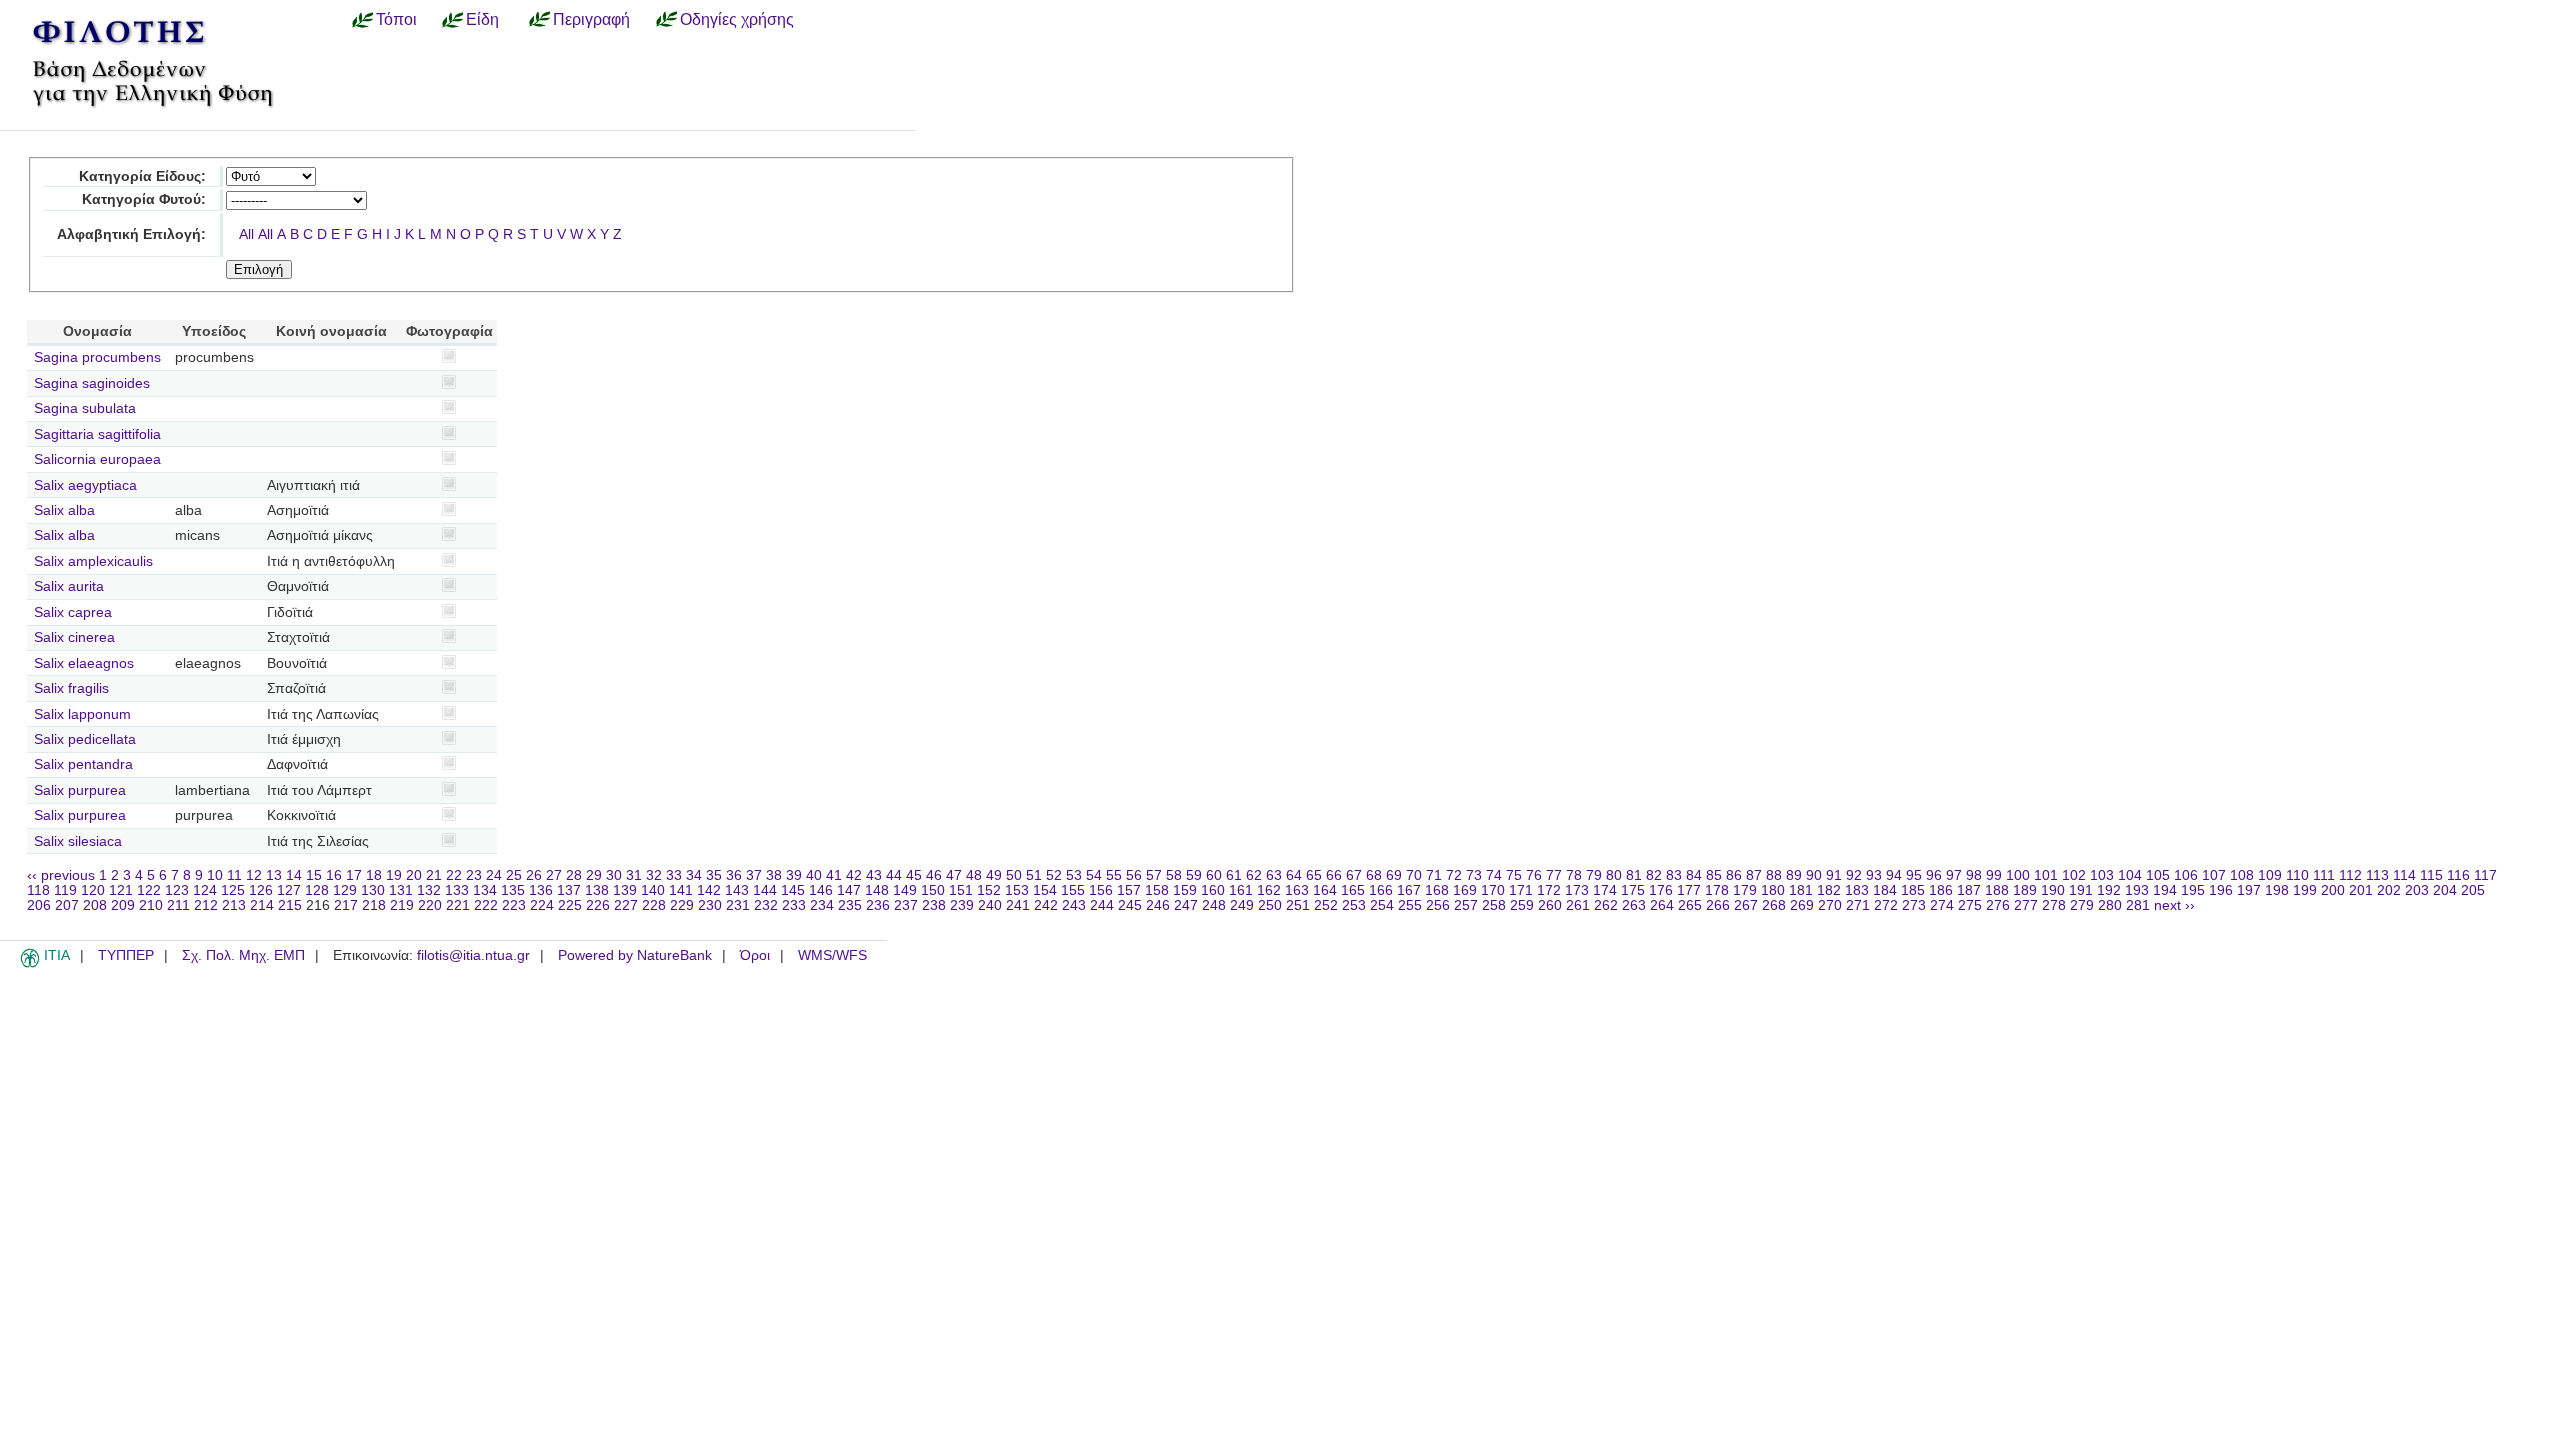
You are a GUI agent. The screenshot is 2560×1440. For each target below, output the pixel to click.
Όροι (755, 955)
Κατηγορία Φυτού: (144, 199)
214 (262, 905)
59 (1194, 875)
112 (2350, 875)
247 (1186, 905)
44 (894, 875)
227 (626, 905)
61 (1234, 875)
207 (67, 905)
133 (457, 890)
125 (233, 890)
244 (1102, 905)
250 (1270, 905)
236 (878, 905)
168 (1437, 890)
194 (2165, 890)
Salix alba (64, 510)
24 (494, 875)
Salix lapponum (82, 714)
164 (1325, 890)
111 (2324, 875)
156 (1101, 890)
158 (1157, 890)
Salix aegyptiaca (85, 485)
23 (474, 875)
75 (1514, 875)
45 (914, 875)
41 (834, 875)
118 (38, 890)
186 (1941, 890)
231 (738, 905)
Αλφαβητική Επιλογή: (131, 234)
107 (2214, 875)
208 (95, 905)
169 (1465, 890)
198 (2277, 890)
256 (1438, 905)
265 (1690, 905)
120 (93, 890)
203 (2417, 890)
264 (1662, 905)
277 (2026, 905)
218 (374, 905)
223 (514, 905)
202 (2389, 890)
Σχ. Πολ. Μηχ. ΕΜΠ (243, 955)
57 (1154, 875)
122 (149, 890)
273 (1914, 905)
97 (1954, 875)
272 (1886, 905)
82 (1654, 875)
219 (402, 905)
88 (1774, 875)
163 (1297, 890)
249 (1242, 905)
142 (709, 890)
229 (682, 905)
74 (1494, 875)
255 (1410, 905)
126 (261, 890)
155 (1073, 890)
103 (2102, 875)
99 (1994, 875)
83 (1674, 875)
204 (2445, 890)
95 (1914, 875)
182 (1829, 890)
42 (854, 875)
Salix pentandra (83, 764)
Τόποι (396, 19)
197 (2249, 890)
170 (1493, 890)
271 (1858, 905)
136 (541, 890)
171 (1521, 890)
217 (346, 905)
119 (65, 890)
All (246, 234)
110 (2297, 875)
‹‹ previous (61, 875)
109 (2270, 875)
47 (954, 875)
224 (542, 905)
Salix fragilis (71, 688)
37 (754, 875)
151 (961, 890)
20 (414, 875)
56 (1134, 875)
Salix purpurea (80, 790)
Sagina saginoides (92, 383)
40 (814, 875)
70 (1414, 875)
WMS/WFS (832, 955)
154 (1045, 890)
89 (1794, 875)
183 (1857, 890)
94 (1894, 875)
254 (1382, 905)
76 (1534, 875)
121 (121, 890)
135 (513, 890)
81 (1634, 875)
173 (1577, 890)
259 (1522, 905)
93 (1874, 875)
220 (430, 905)
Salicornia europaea (97, 459)
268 (1774, 905)
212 (206, 905)
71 (1434, 875)
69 (1394, 875)
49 (994, 875)
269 (1802, 905)
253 (1354, 905)
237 (906, 905)
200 (2333, 890)
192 (2109, 890)
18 (374, 875)
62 (1254, 875)
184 (1885, 890)
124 (205, 890)
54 (1094, 875)
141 (681, 890)
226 (598, 905)
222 (486, 905)
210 (151, 905)
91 (1834, 875)
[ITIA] (30, 964)
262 (1606, 905)
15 (314, 875)
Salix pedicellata (85, 739)
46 (934, 875)
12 (254, 875)
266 (1718, 905)
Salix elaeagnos (84, 663)
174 (1605, 890)
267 (1746, 905)
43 (874, 875)
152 (989, 890)
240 (990, 905)
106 (2186, 875)
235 (850, 905)
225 (570, 905)
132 (429, 890)
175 (1633, 890)
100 (2018, 875)
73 (1474, 875)
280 (2110, 905)
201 (2361, 890)
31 (634, 875)
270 (1830, 905)
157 (1129, 890)
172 (1549, 890)
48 (974, 875)
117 (2485, 875)
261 (1578, 905)
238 (934, 905)
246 (1158, 905)
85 (1714, 875)
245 (1130, 905)
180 (1773, 890)
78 (1574, 875)
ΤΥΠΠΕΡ (126, 955)
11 (234, 875)
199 (2305, 890)
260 (1550, 905)
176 (1661, 890)
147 (849, 890)
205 (2473, 890)
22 (454, 875)
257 (1466, 905)
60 (1214, 875)
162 (1269, 890)
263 (1634, 905)
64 (1294, 875)
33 (674, 875)
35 (714, 875)
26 (534, 875)
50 (1014, 875)
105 (2158, 875)
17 (354, 875)
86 (1734, 875)
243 (1074, 905)
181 (1801, 890)
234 (822, 905)
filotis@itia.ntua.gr (473, 955)
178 (1717, 890)
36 (734, 875)
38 (774, 875)
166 (1381, 890)
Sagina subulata (85, 408)
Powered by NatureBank (635, 955)
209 (123, 905)
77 (1554, 875)
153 (1017, 890)
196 (2221, 890)
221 (458, 905)
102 (2074, 875)
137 (569, 890)
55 (1114, 875)
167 (1409, 890)
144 (765, 890)
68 (1374, 875)
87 (1754, 875)
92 (1854, 875)
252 (1326, 905)
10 (215, 875)
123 (177, 890)
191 (2081, 890)
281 (2138, 905)
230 (710, 905)
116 (2458, 875)
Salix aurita (69, 586)
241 (1018, 905)
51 (1034, 875)
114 (2404, 875)
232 (766, 905)
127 (289, 890)
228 (654, 905)
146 (821, 890)
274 (1942, 905)
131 (401, 890)
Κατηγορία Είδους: (142, 176)
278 (2054, 905)
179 (1745, 890)
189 (2025, 890)
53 (1074, 875)
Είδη (482, 19)
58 (1174, 875)
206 (39, 905)
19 (394, 875)
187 (1969, 890)
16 (334, 875)
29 (594, 875)
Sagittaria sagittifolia (97, 434)
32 (654, 875)
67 (1354, 875)
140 (653, 890)
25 (514, 875)
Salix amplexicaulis (93, 561)
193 (2137, 890)
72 (1454, 875)
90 (1814, 875)
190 (2053, 890)
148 (877, 890)
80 (1614, 875)
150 (933, 890)
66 (1334, 875)
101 (2046, 875)
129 (345, 890)
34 (694, 875)
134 (485, 890)
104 (2130, 875)
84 (1694, 875)
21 (434, 875)
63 (1274, 875)
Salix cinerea (74, 637)
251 (1298, 905)
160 (1213, 890)
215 (290, 905)
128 (317, 890)
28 (574, 875)
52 (1054, 875)
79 (1594, 875)
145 (793, 890)
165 (1353, 890)
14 (294, 875)
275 (1970, 905)
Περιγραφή (591, 19)
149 (905, 890)
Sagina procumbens (97, 357)
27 (554, 875)
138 (597, 890)
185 (1913, 890)
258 (1494, 905)
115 (2431, 875)
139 (625, 890)
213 (234, 905)
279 (2082, 905)
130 (373, 890)
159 (1185, 890)
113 (2377, 875)
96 (1934, 875)
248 (1214, 905)
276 (1998, 905)
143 (737, 890)
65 (1314, 875)
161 (1241, 890)
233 (794, 905)
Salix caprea (73, 612)
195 (2193, 890)
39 (794, 875)
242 (1046, 905)
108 (2242, 875)
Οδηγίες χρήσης (737, 19)
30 (614, 875)
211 (178, 905)
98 (1974, 875)
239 (962, 905)
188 (1997, 890)
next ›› (2174, 905)
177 (1689, 890)
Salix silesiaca (78, 841)
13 (274, 875)
